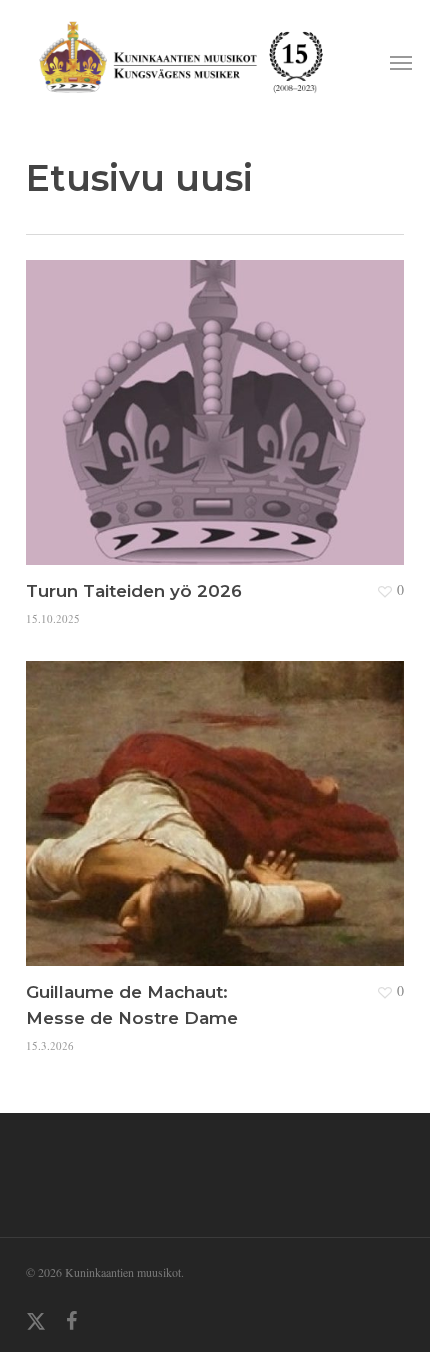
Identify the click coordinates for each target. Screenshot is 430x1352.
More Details (220, 397)
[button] (401, 62)
